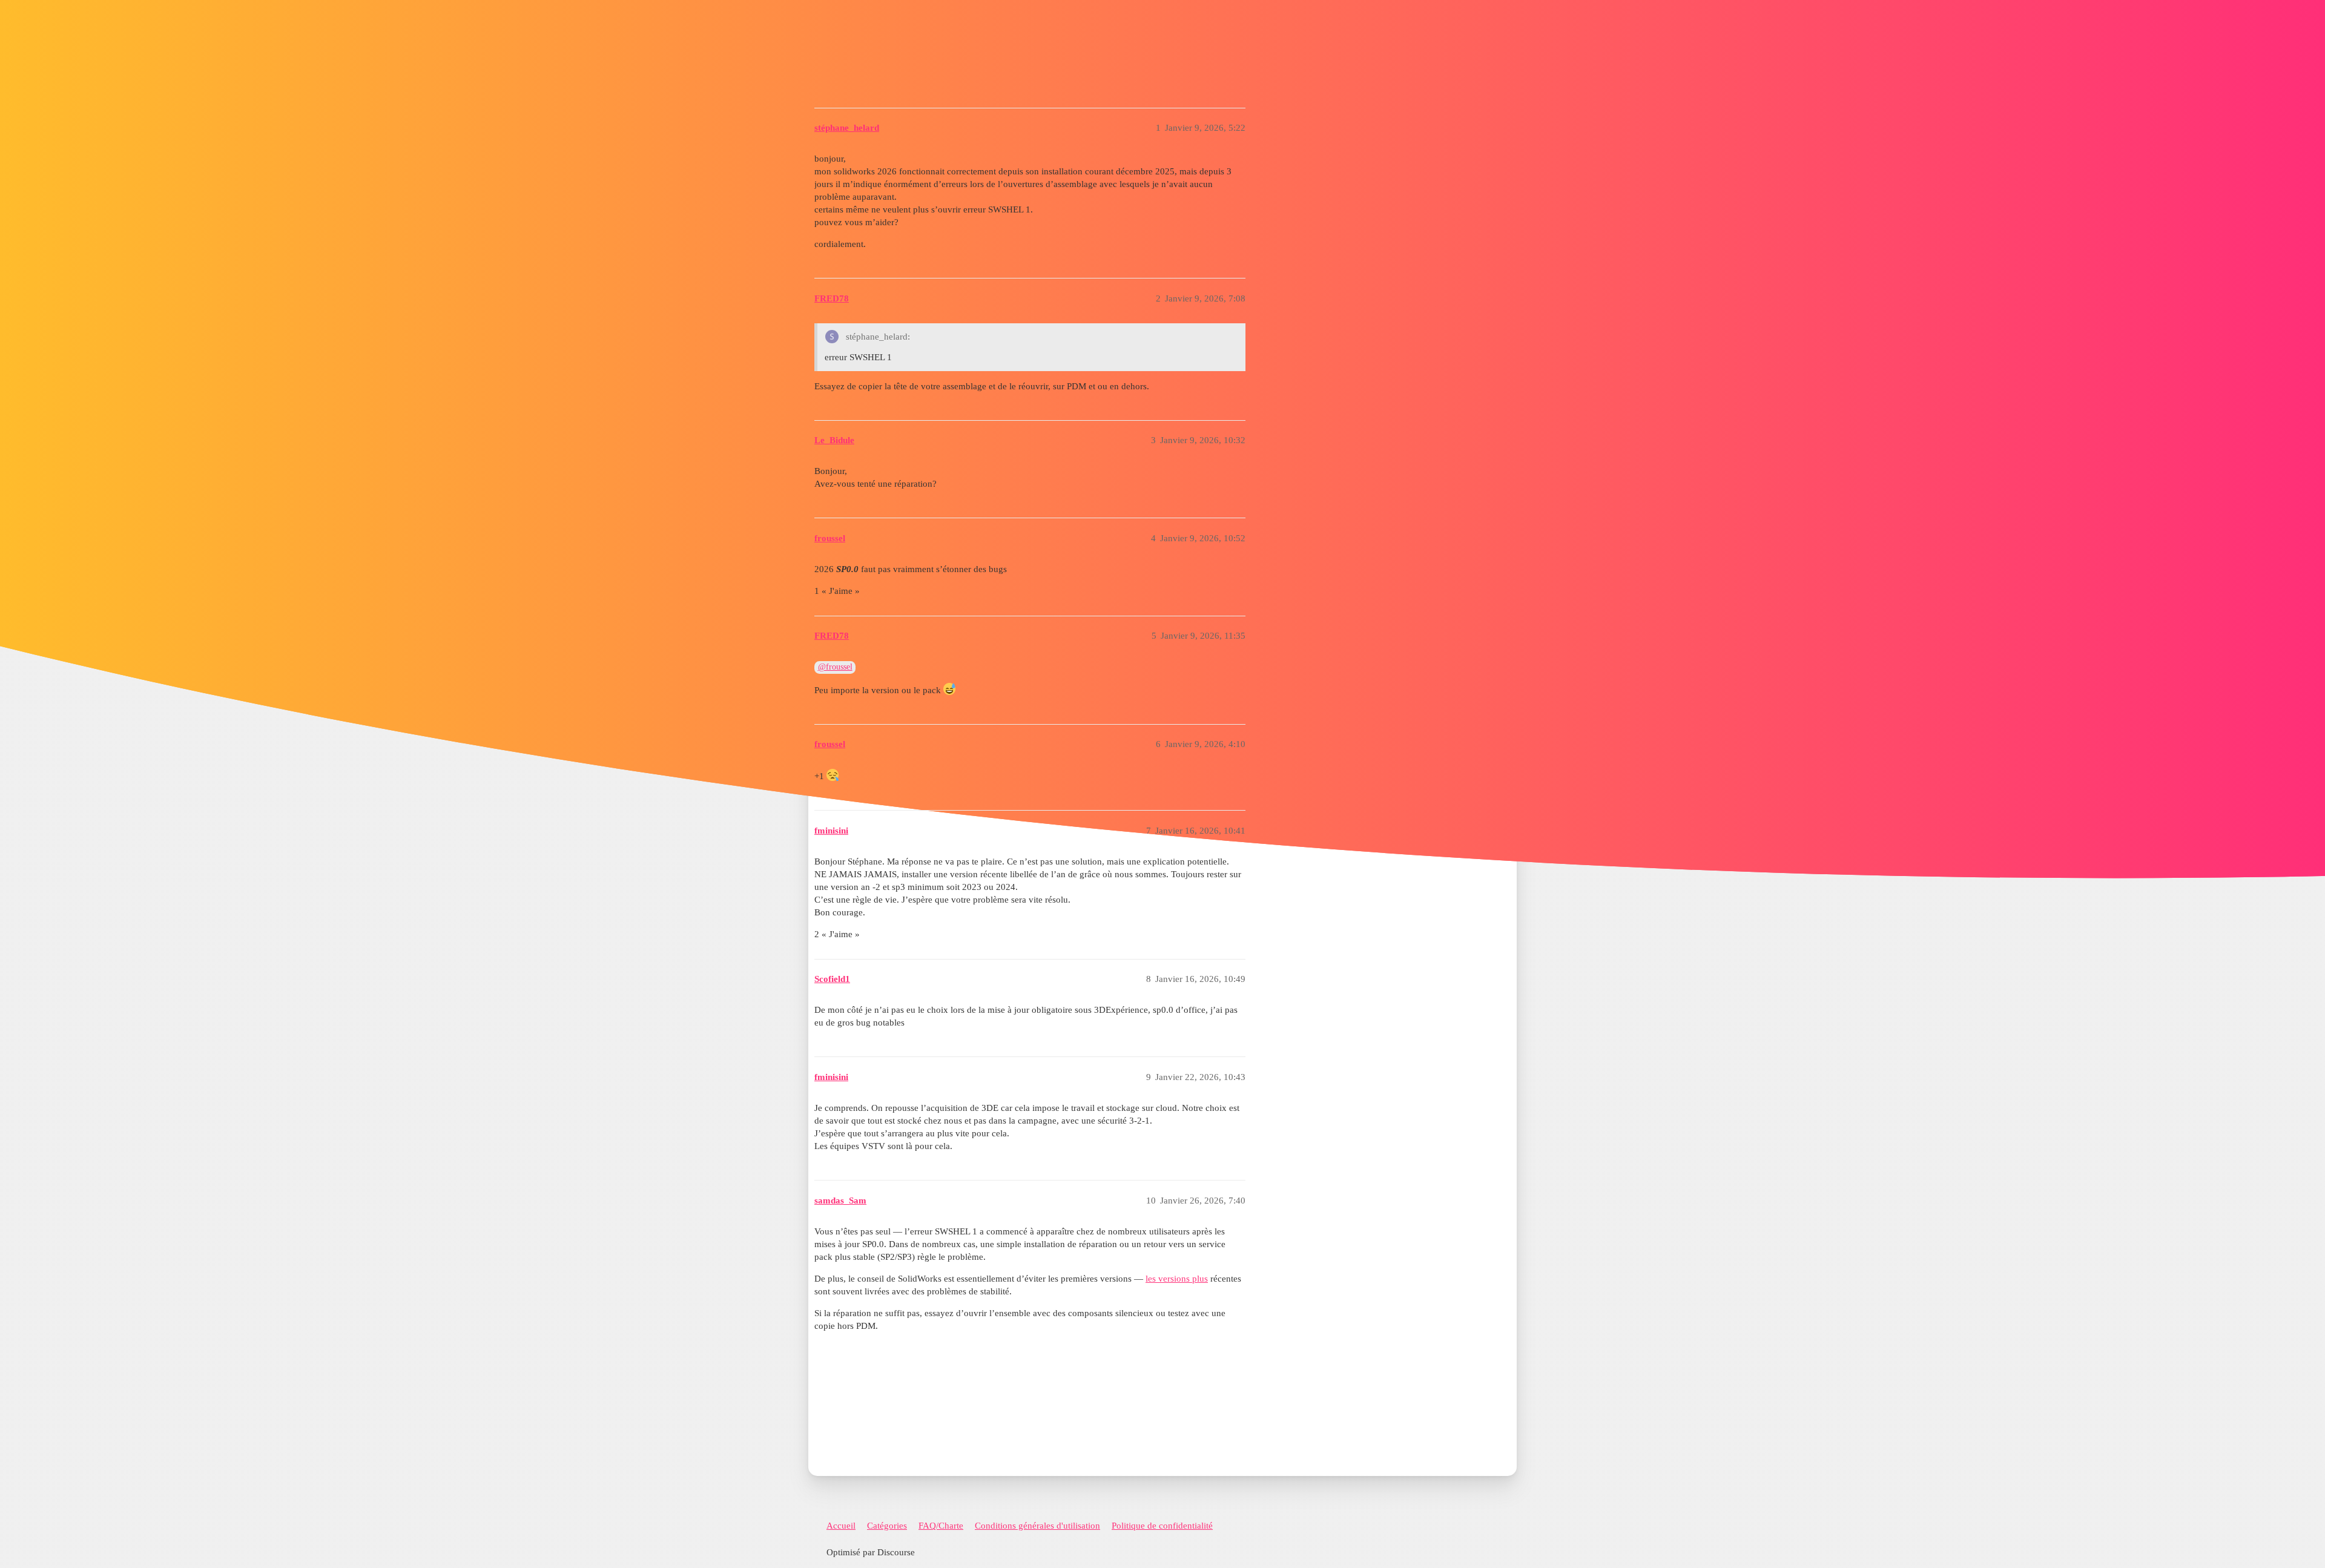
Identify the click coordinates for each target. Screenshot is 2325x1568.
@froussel (835, 667)
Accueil (841, 1526)
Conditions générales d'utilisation (1037, 1526)
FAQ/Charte (941, 1526)
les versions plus (1177, 1279)
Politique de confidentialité (1162, 1526)
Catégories (887, 1526)
